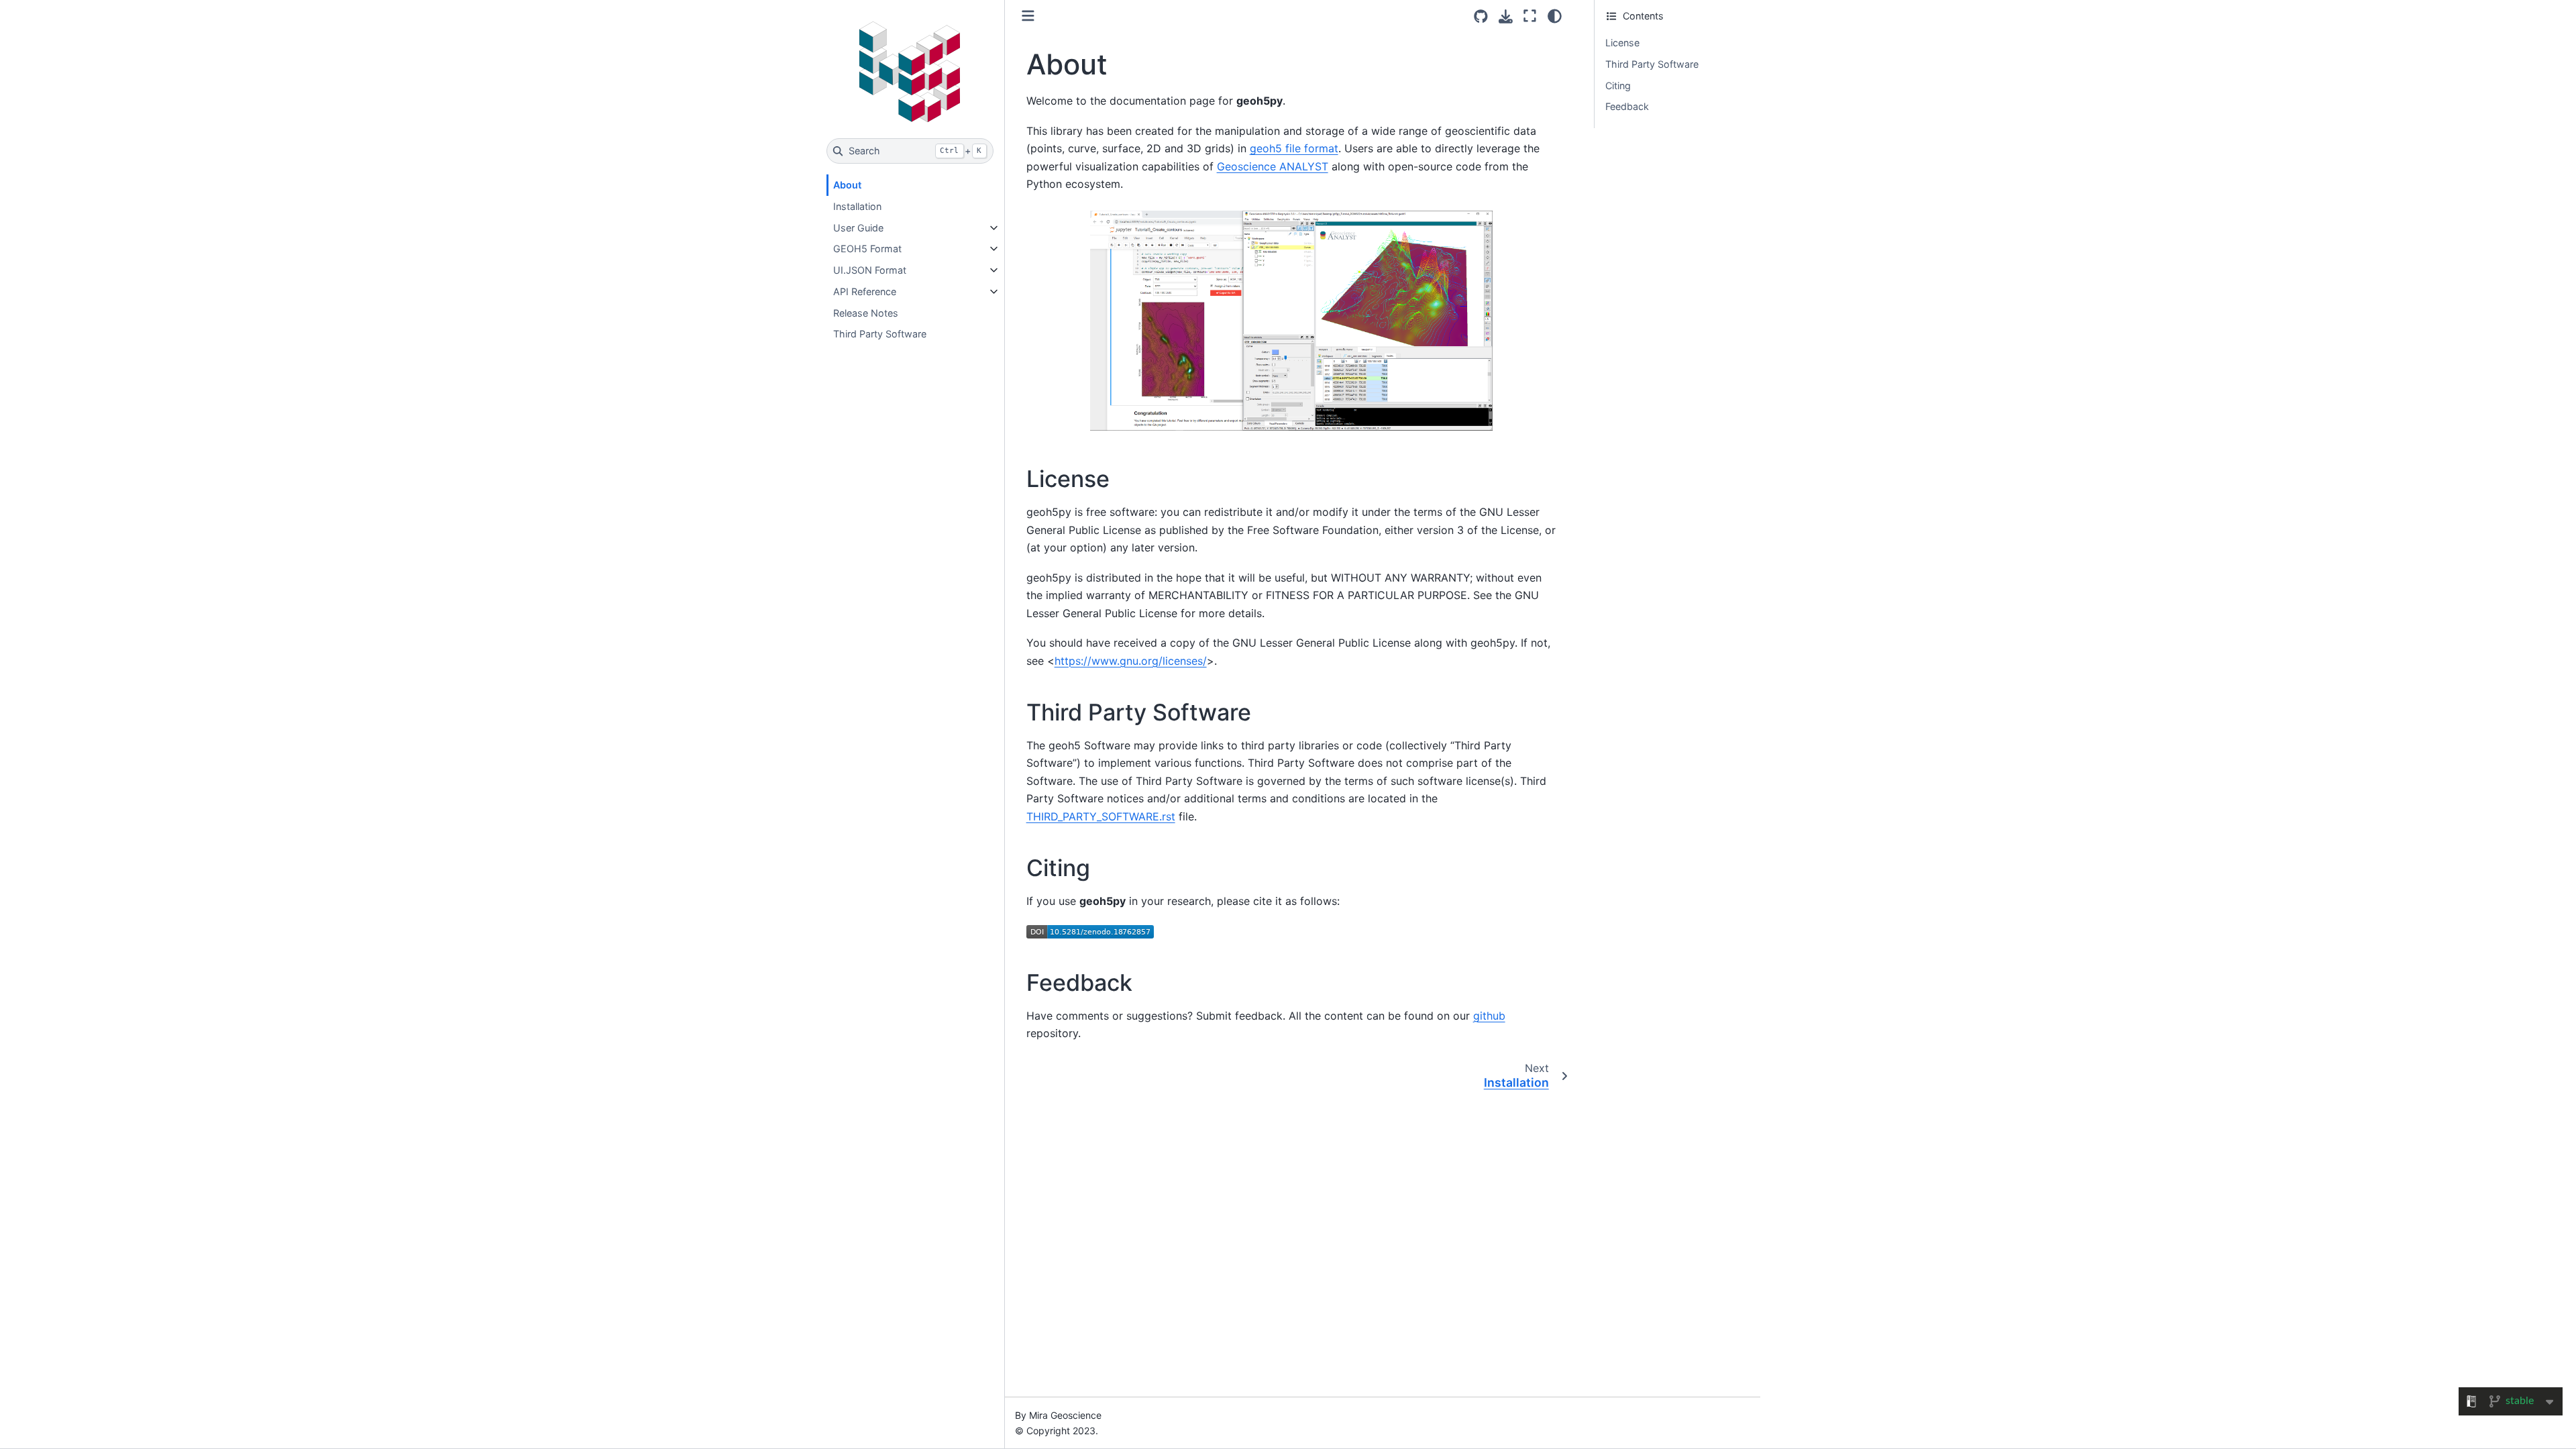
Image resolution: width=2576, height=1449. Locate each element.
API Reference (865, 291)
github (1489, 1016)
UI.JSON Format (870, 270)
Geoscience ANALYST (1273, 166)
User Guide (858, 228)
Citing (1618, 86)
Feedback (1627, 106)
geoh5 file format (1294, 148)
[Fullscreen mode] (1530, 16)
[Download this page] (1506, 16)
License (1622, 43)
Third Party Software (880, 334)
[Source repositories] (1481, 16)
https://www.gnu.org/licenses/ (1131, 661)
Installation (857, 206)
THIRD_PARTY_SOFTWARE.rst (1101, 816)
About (847, 185)
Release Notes (866, 313)
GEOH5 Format (867, 249)
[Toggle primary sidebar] (1028, 16)
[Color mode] (1555, 16)
